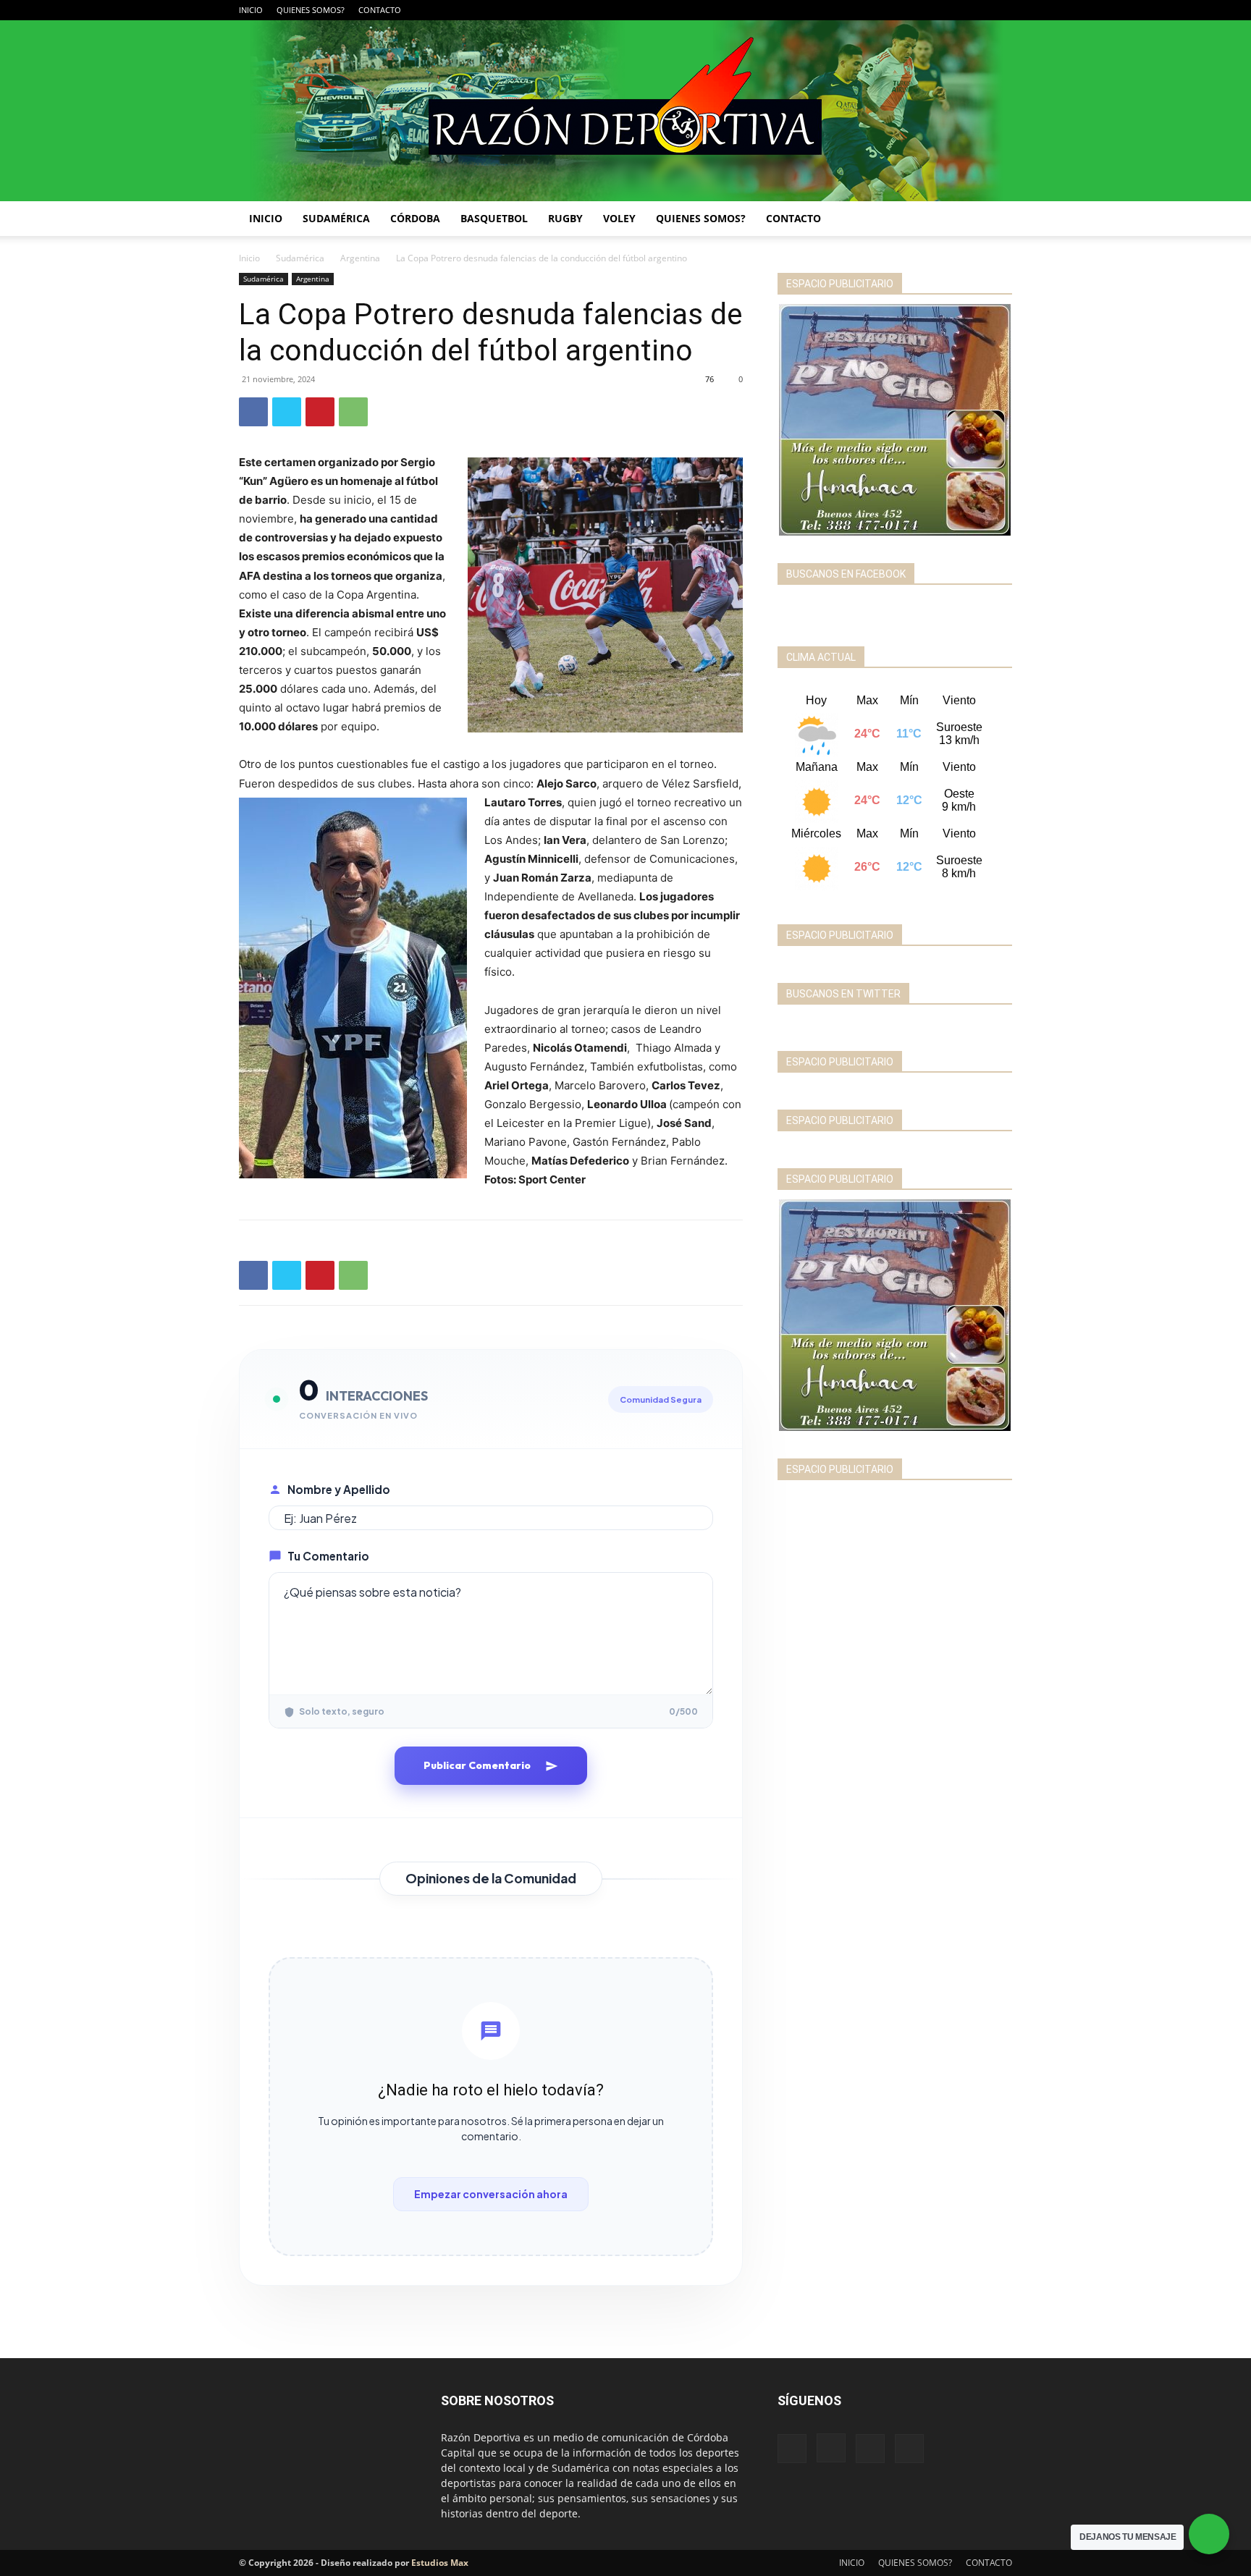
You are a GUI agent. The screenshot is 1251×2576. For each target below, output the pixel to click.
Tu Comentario (328, 1556)
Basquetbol (494, 218)
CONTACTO (380, 10)
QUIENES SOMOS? (311, 10)
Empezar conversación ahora (491, 2194)
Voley (619, 218)
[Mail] (977, 10)
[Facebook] (930, 10)
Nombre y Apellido (339, 1489)
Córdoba (415, 218)
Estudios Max (440, 2563)
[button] (995, 220)
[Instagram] (953, 10)
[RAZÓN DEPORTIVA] (625, 111)
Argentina (360, 258)
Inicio (249, 258)
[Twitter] (1001, 10)
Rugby (565, 218)
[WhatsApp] (353, 412)
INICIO (251, 10)
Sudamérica (336, 218)
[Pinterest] (320, 412)
